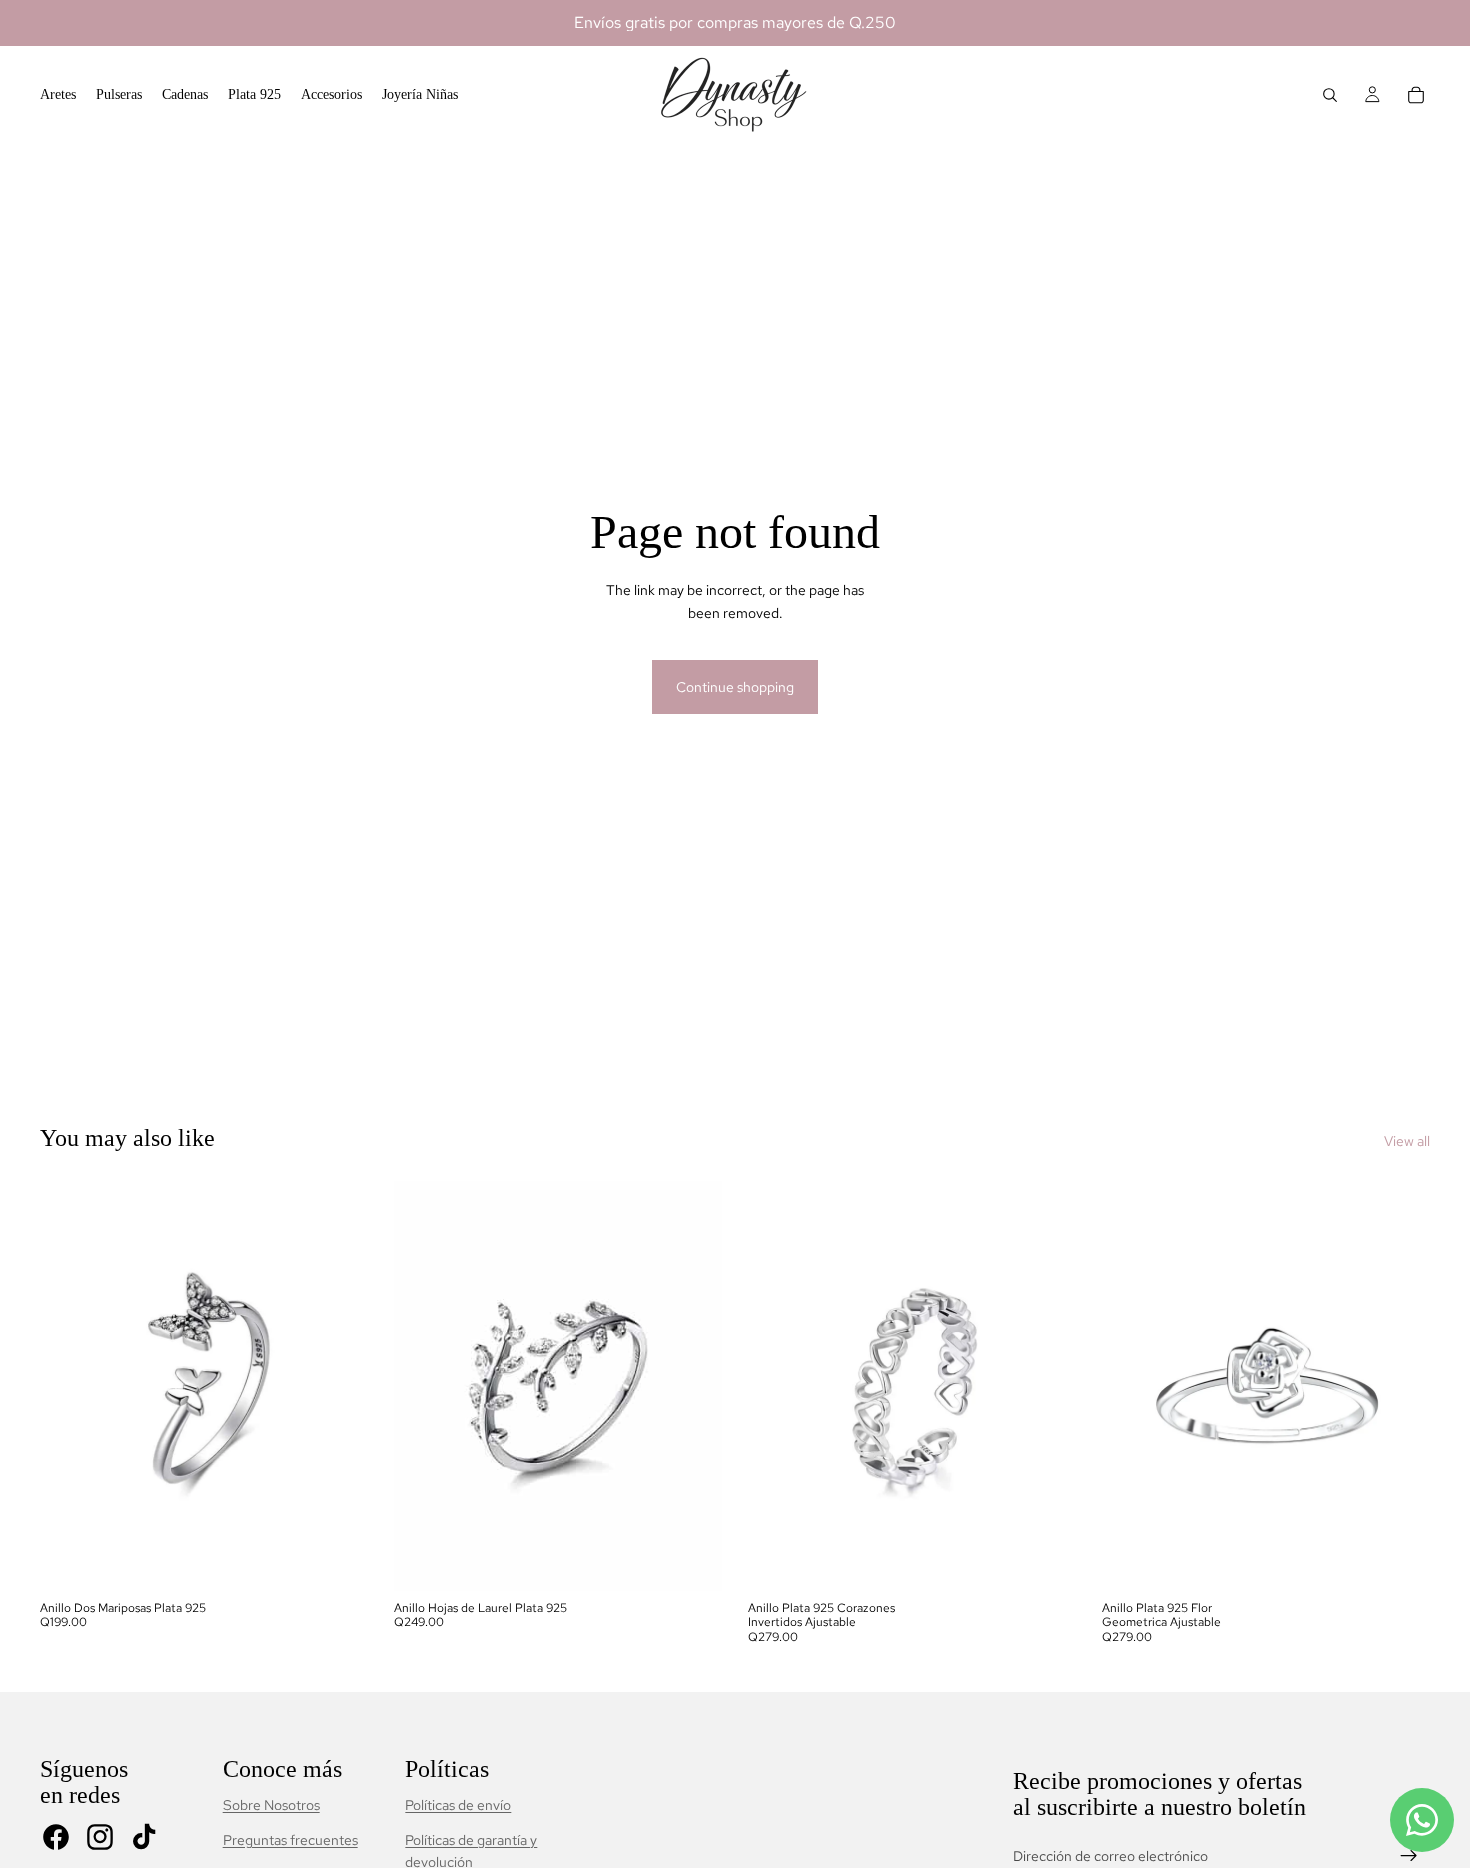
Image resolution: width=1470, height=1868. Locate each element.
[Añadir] (337, 1560)
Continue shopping (735, 687)
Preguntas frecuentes (290, 1840)
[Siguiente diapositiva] (338, 1386)
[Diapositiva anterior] (70, 1386)
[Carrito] (1416, 95)
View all (1407, 1141)
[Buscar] (1330, 95)
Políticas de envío (458, 1805)
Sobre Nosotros (271, 1805)
